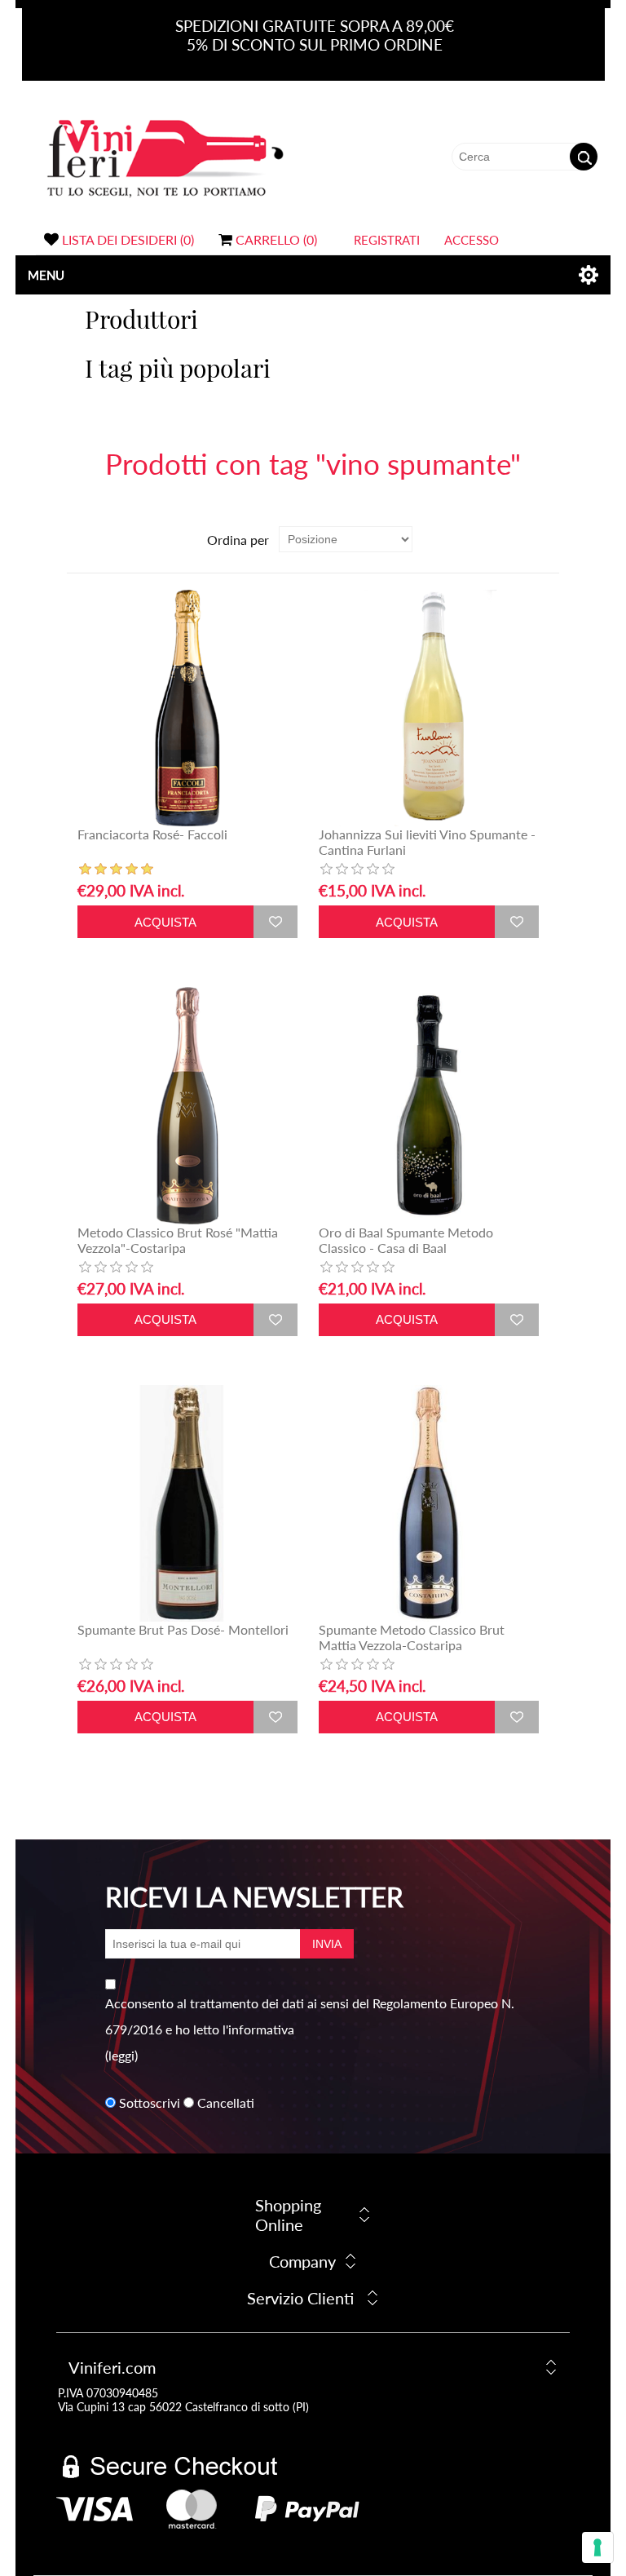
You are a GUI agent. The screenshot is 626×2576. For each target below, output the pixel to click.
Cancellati (226, 2102)
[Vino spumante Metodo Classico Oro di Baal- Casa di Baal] (429, 1105)
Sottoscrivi (150, 2102)
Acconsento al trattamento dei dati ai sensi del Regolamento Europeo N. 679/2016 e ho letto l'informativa (310, 2016)
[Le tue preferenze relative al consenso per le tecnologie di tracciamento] (597, 2547)
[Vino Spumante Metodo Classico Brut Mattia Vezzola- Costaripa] (429, 1503)
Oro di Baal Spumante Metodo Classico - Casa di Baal (406, 1240)
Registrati (387, 240)
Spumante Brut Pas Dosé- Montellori (183, 1629)
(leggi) (121, 2055)
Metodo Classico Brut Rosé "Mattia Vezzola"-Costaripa (178, 1240)
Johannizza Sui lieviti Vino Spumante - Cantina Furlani (427, 842)
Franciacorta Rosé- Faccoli (152, 834)
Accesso (472, 240)
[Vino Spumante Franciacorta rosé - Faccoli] (187, 708)
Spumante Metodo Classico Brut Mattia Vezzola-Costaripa (412, 1637)
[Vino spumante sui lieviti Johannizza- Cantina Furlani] (429, 708)
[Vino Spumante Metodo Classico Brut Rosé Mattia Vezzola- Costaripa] (187, 1105)
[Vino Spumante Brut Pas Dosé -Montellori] (187, 1503)
